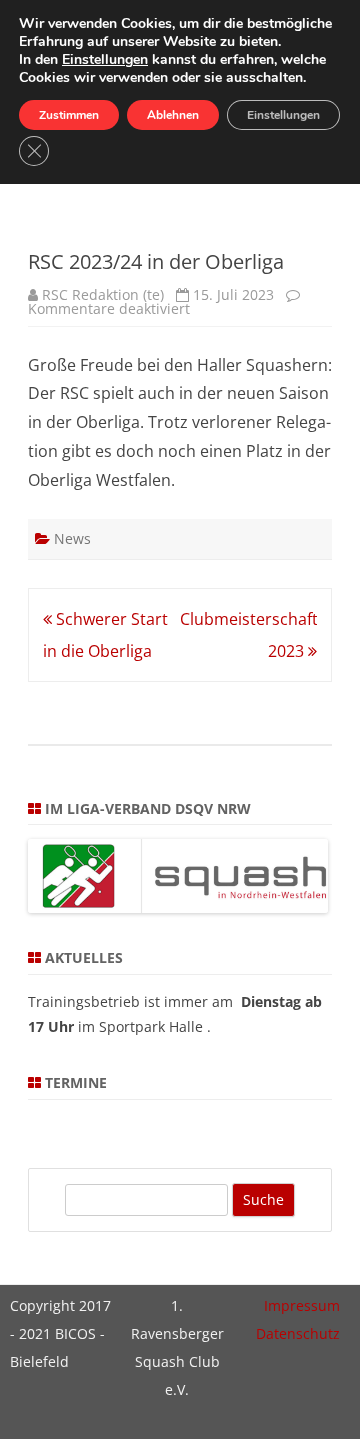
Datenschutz (298, 1333)
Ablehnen (173, 115)
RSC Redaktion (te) (103, 294)
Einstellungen (105, 60)
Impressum (302, 1305)
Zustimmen (69, 115)
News (72, 538)
